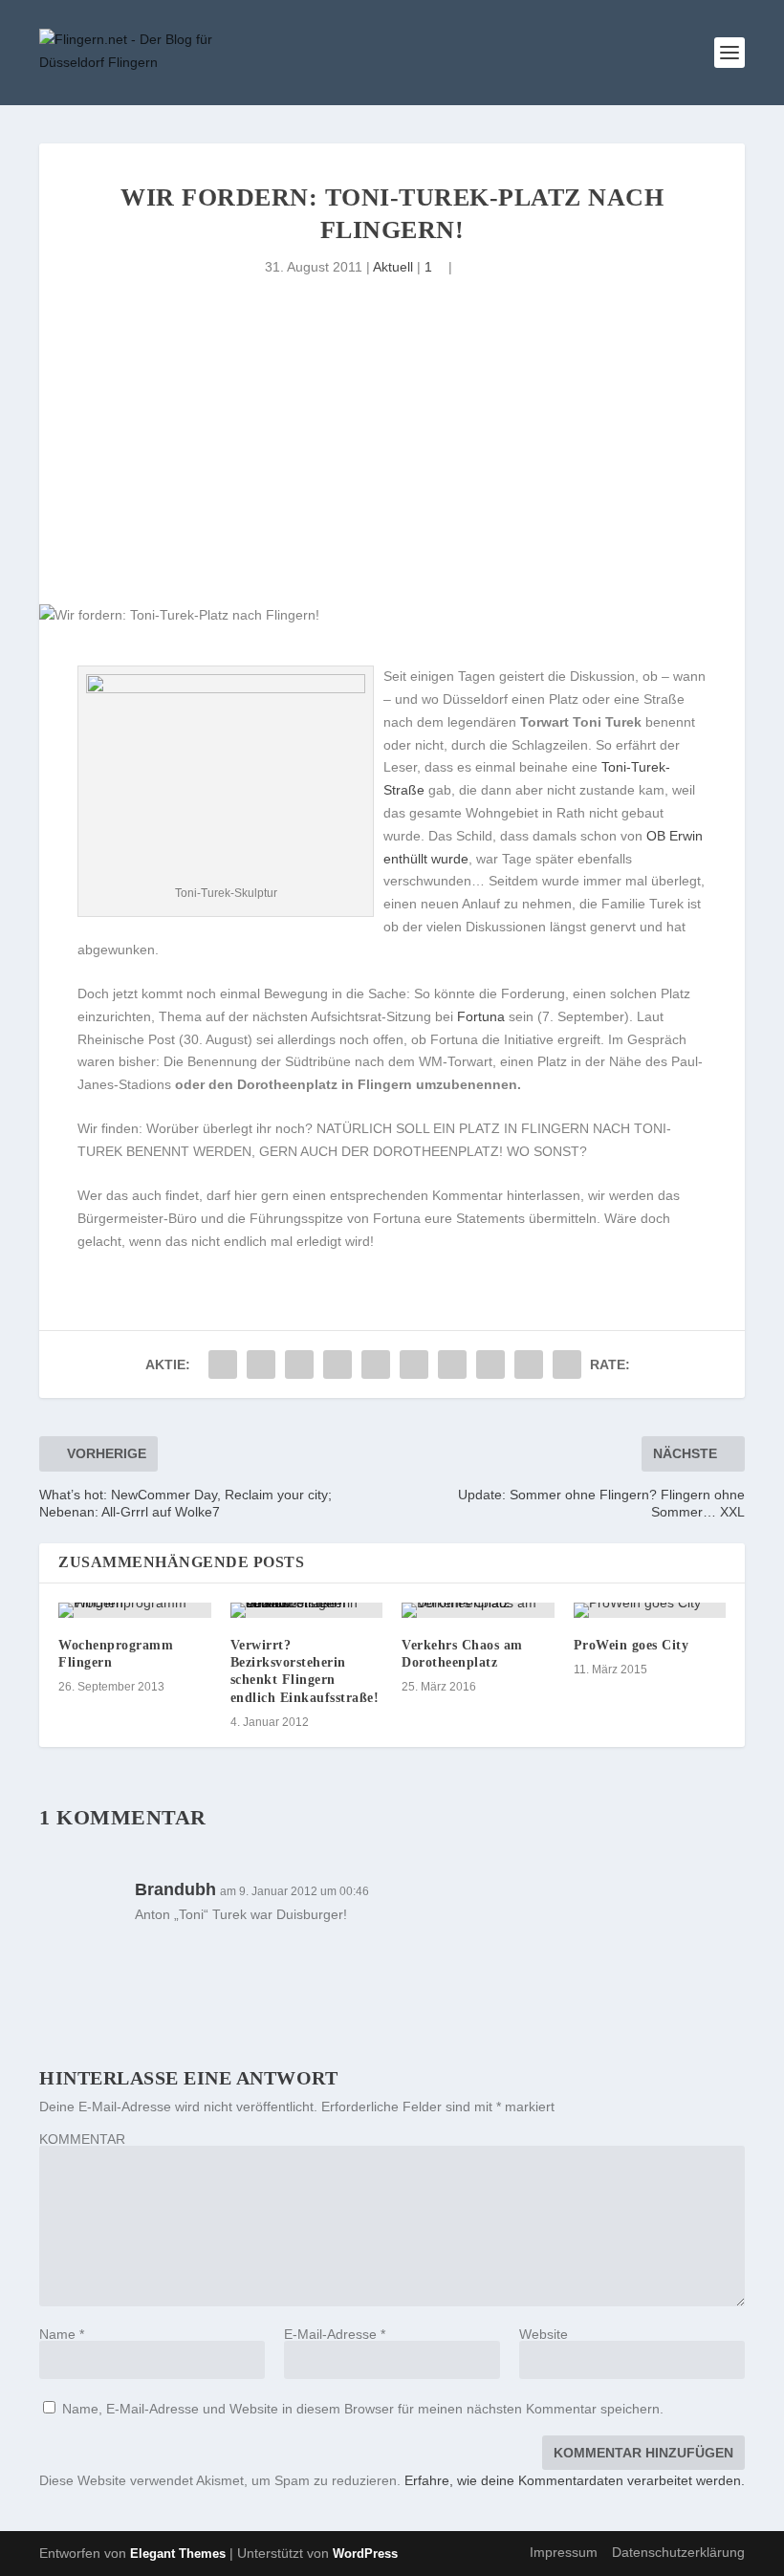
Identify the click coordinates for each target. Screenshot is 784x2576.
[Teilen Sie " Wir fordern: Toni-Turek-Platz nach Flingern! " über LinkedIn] (414, 1364)
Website (544, 2334)
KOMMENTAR (82, 2139)
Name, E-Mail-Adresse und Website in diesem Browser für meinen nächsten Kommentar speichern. (363, 2409)
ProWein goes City (632, 1645)
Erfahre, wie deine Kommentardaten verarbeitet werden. (575, 2480)
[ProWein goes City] (650, 1610)
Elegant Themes (178, 2554)
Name (62, 2334)
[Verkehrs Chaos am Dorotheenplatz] (478, 1610)
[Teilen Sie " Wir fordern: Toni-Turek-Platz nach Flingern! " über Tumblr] (338, 1364)
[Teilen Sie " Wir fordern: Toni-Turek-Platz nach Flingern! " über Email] (529, 1364)
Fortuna (481, 1016)
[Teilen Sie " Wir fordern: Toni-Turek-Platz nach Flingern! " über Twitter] (261, 1364)
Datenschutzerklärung (678, 2552)
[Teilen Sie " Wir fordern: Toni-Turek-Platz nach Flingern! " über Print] (567, 1364)
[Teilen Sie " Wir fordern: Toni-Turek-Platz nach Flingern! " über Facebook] (223, 1364)
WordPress (365, 2554)
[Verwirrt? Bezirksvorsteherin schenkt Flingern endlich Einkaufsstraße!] (307, 1610)
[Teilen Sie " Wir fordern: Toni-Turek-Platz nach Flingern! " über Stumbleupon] (490, 1364)
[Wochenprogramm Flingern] (135, 1610)
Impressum (564, 2552)
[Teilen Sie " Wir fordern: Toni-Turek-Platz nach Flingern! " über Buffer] (452, 1364)
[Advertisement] (392, 461)
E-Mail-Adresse (335, 2334)
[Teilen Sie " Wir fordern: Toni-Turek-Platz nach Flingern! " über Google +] (299, 1364)
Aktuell (393, 267)
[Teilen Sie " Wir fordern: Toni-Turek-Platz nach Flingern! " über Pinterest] (376, 1364)
